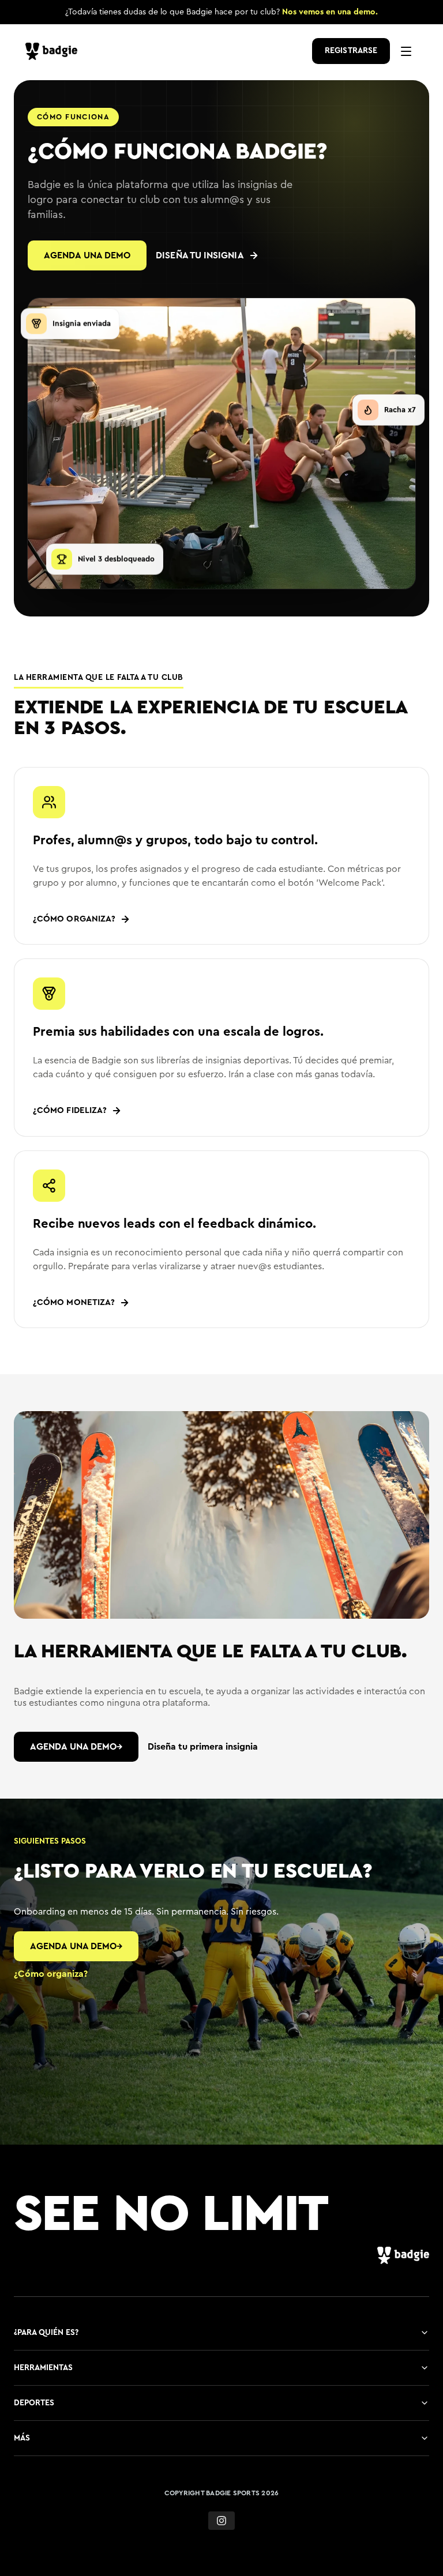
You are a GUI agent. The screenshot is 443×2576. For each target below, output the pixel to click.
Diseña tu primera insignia (203, 1747)
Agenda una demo (87, 255)
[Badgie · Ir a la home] (54, 51)
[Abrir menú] (406, 51)
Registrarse (351, 51)
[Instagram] (221, 2521)
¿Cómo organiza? (51, 1974)
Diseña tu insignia (200, 255)
